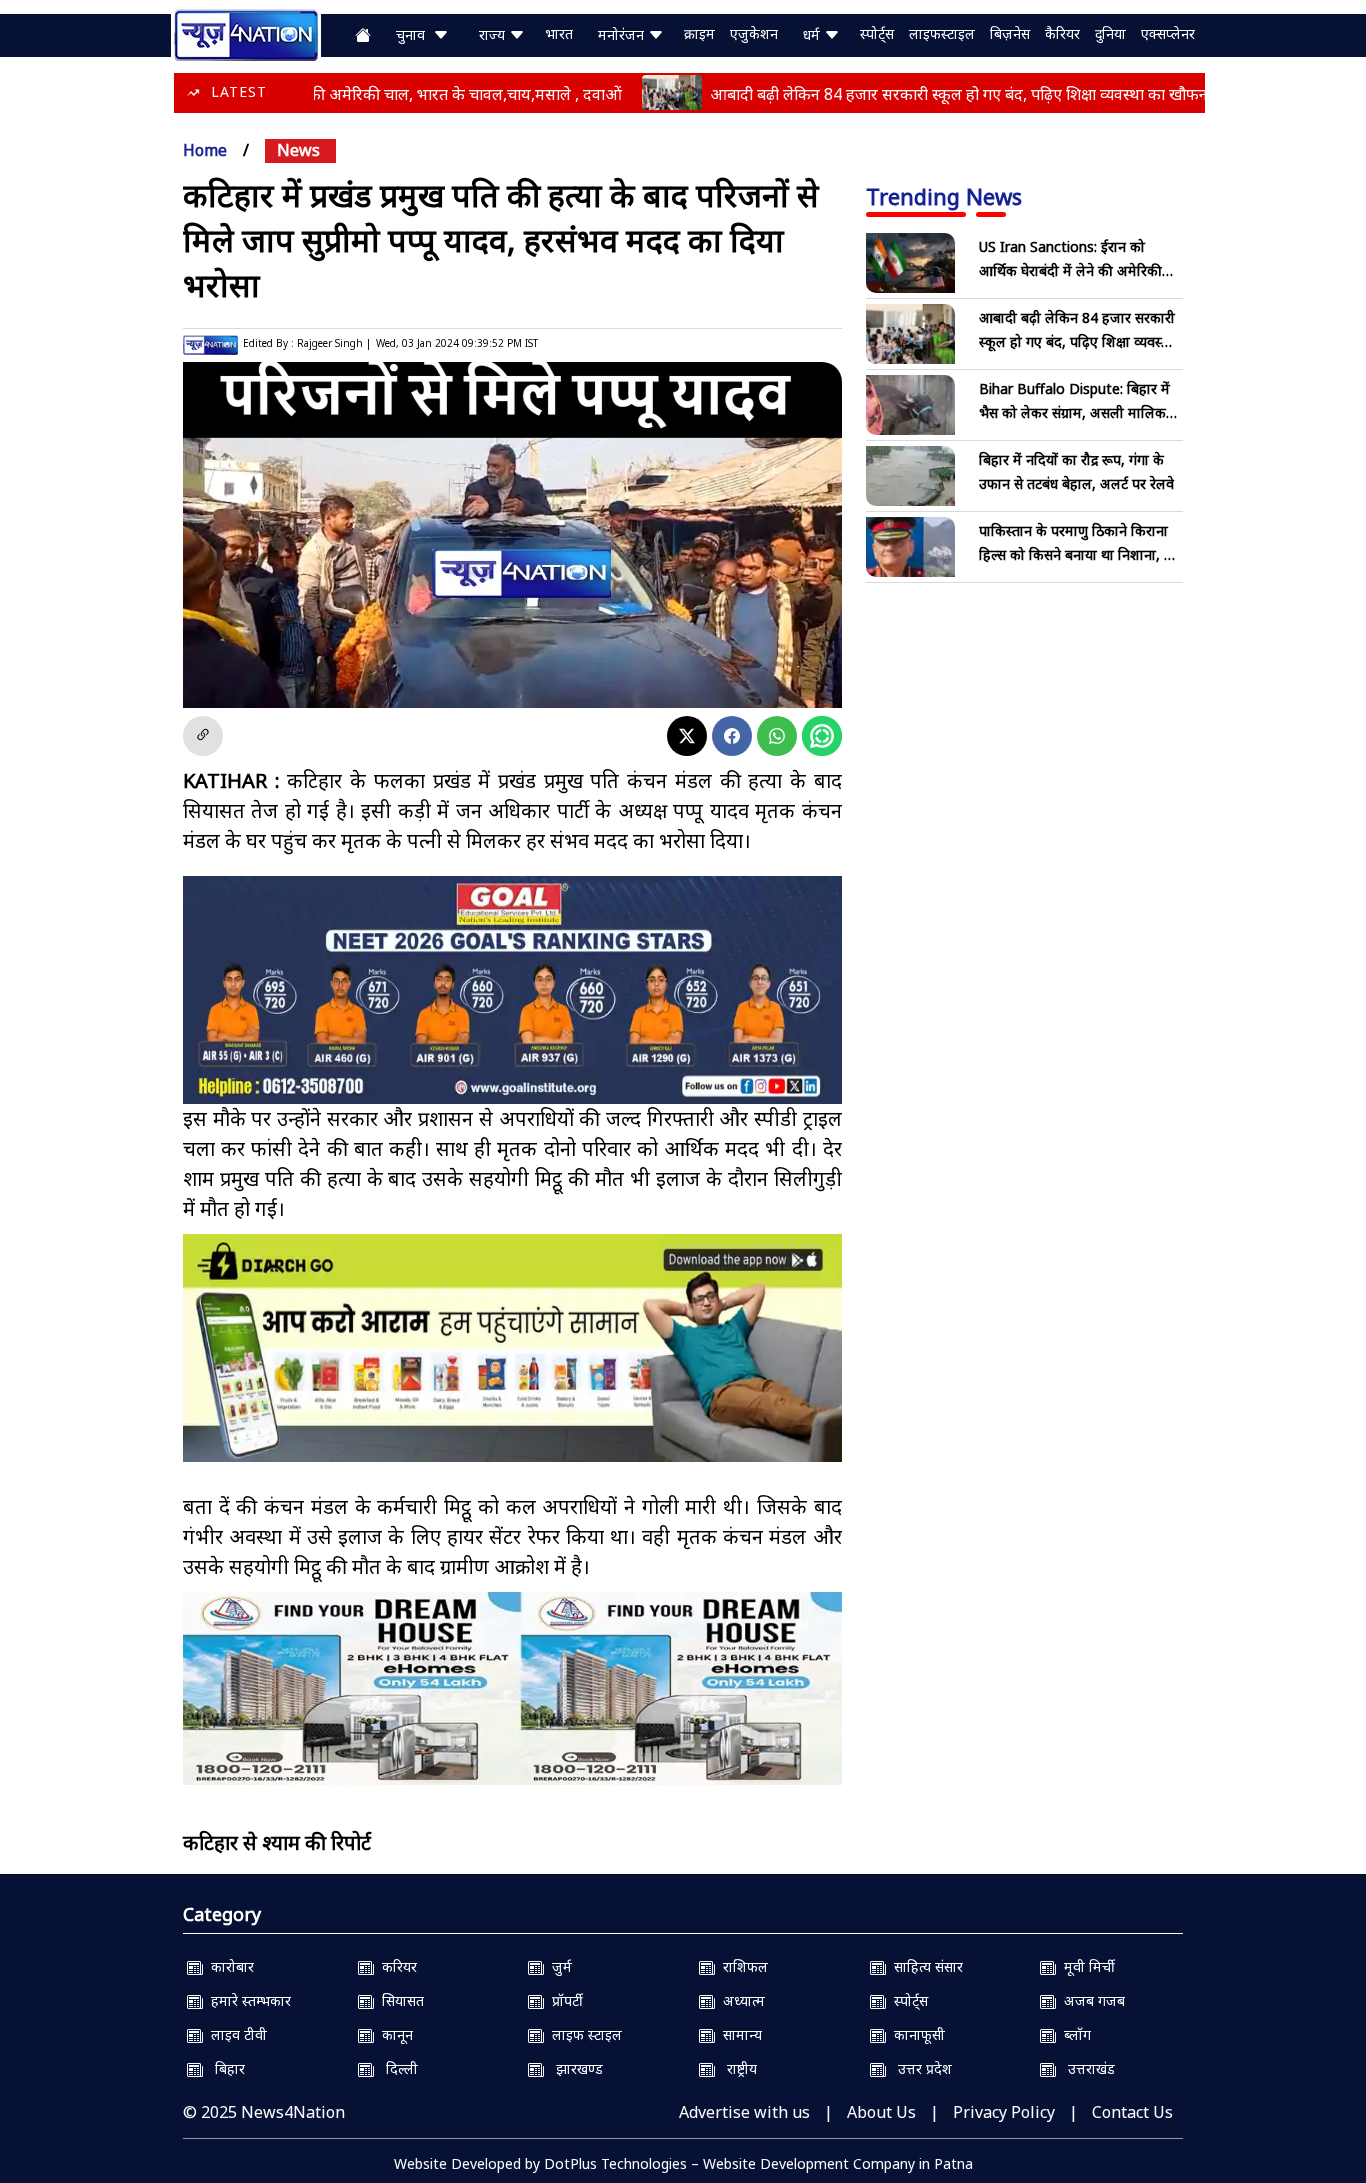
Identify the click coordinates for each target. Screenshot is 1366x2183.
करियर (395, 1966)
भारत (559, 33)
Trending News (944, 196)
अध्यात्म (740, 2000)
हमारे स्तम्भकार (247, 2000)
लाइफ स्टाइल (583, 2034)
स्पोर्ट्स (877, 33)
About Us (881, 2112)
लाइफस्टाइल (942, 33)
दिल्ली (396, 2068)
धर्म (813, 34)
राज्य (494, 34)
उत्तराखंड (1085, 2068)
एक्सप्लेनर (1168, 33)
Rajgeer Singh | (334, 343)
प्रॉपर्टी (563, 2000)
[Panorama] (512, 1688)
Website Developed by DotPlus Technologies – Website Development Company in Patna (683, 2163)
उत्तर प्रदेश (919, 2068)
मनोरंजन (623, 34)
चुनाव (414, 34)
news (298, 150)
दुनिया (1110, 33)
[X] (687, 736)
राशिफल (741, 1966)
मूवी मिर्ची (1085, 1966)
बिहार (224, 2068)
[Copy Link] (203, 736)
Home (205, 150)
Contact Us (1132, 2112)
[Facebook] (732, 736)
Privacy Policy (1004, 2112)
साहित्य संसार (924, 1966)
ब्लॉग (1073, 2034)
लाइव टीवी (235, 2034)
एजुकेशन (754, 33)
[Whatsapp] (777, 736)
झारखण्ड (573, 2068)
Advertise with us (744, 2112)
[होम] (246, 33)
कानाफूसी (915, 2034)
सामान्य (738, 2034)
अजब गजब (1090, 2000)
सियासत (399, 2000)
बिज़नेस (1010, 33)
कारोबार (228, 1966)
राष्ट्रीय (736, 2068)
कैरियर (1062, 33)
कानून (393, 2034)
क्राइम (699, 33)
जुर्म (558, 1966)
